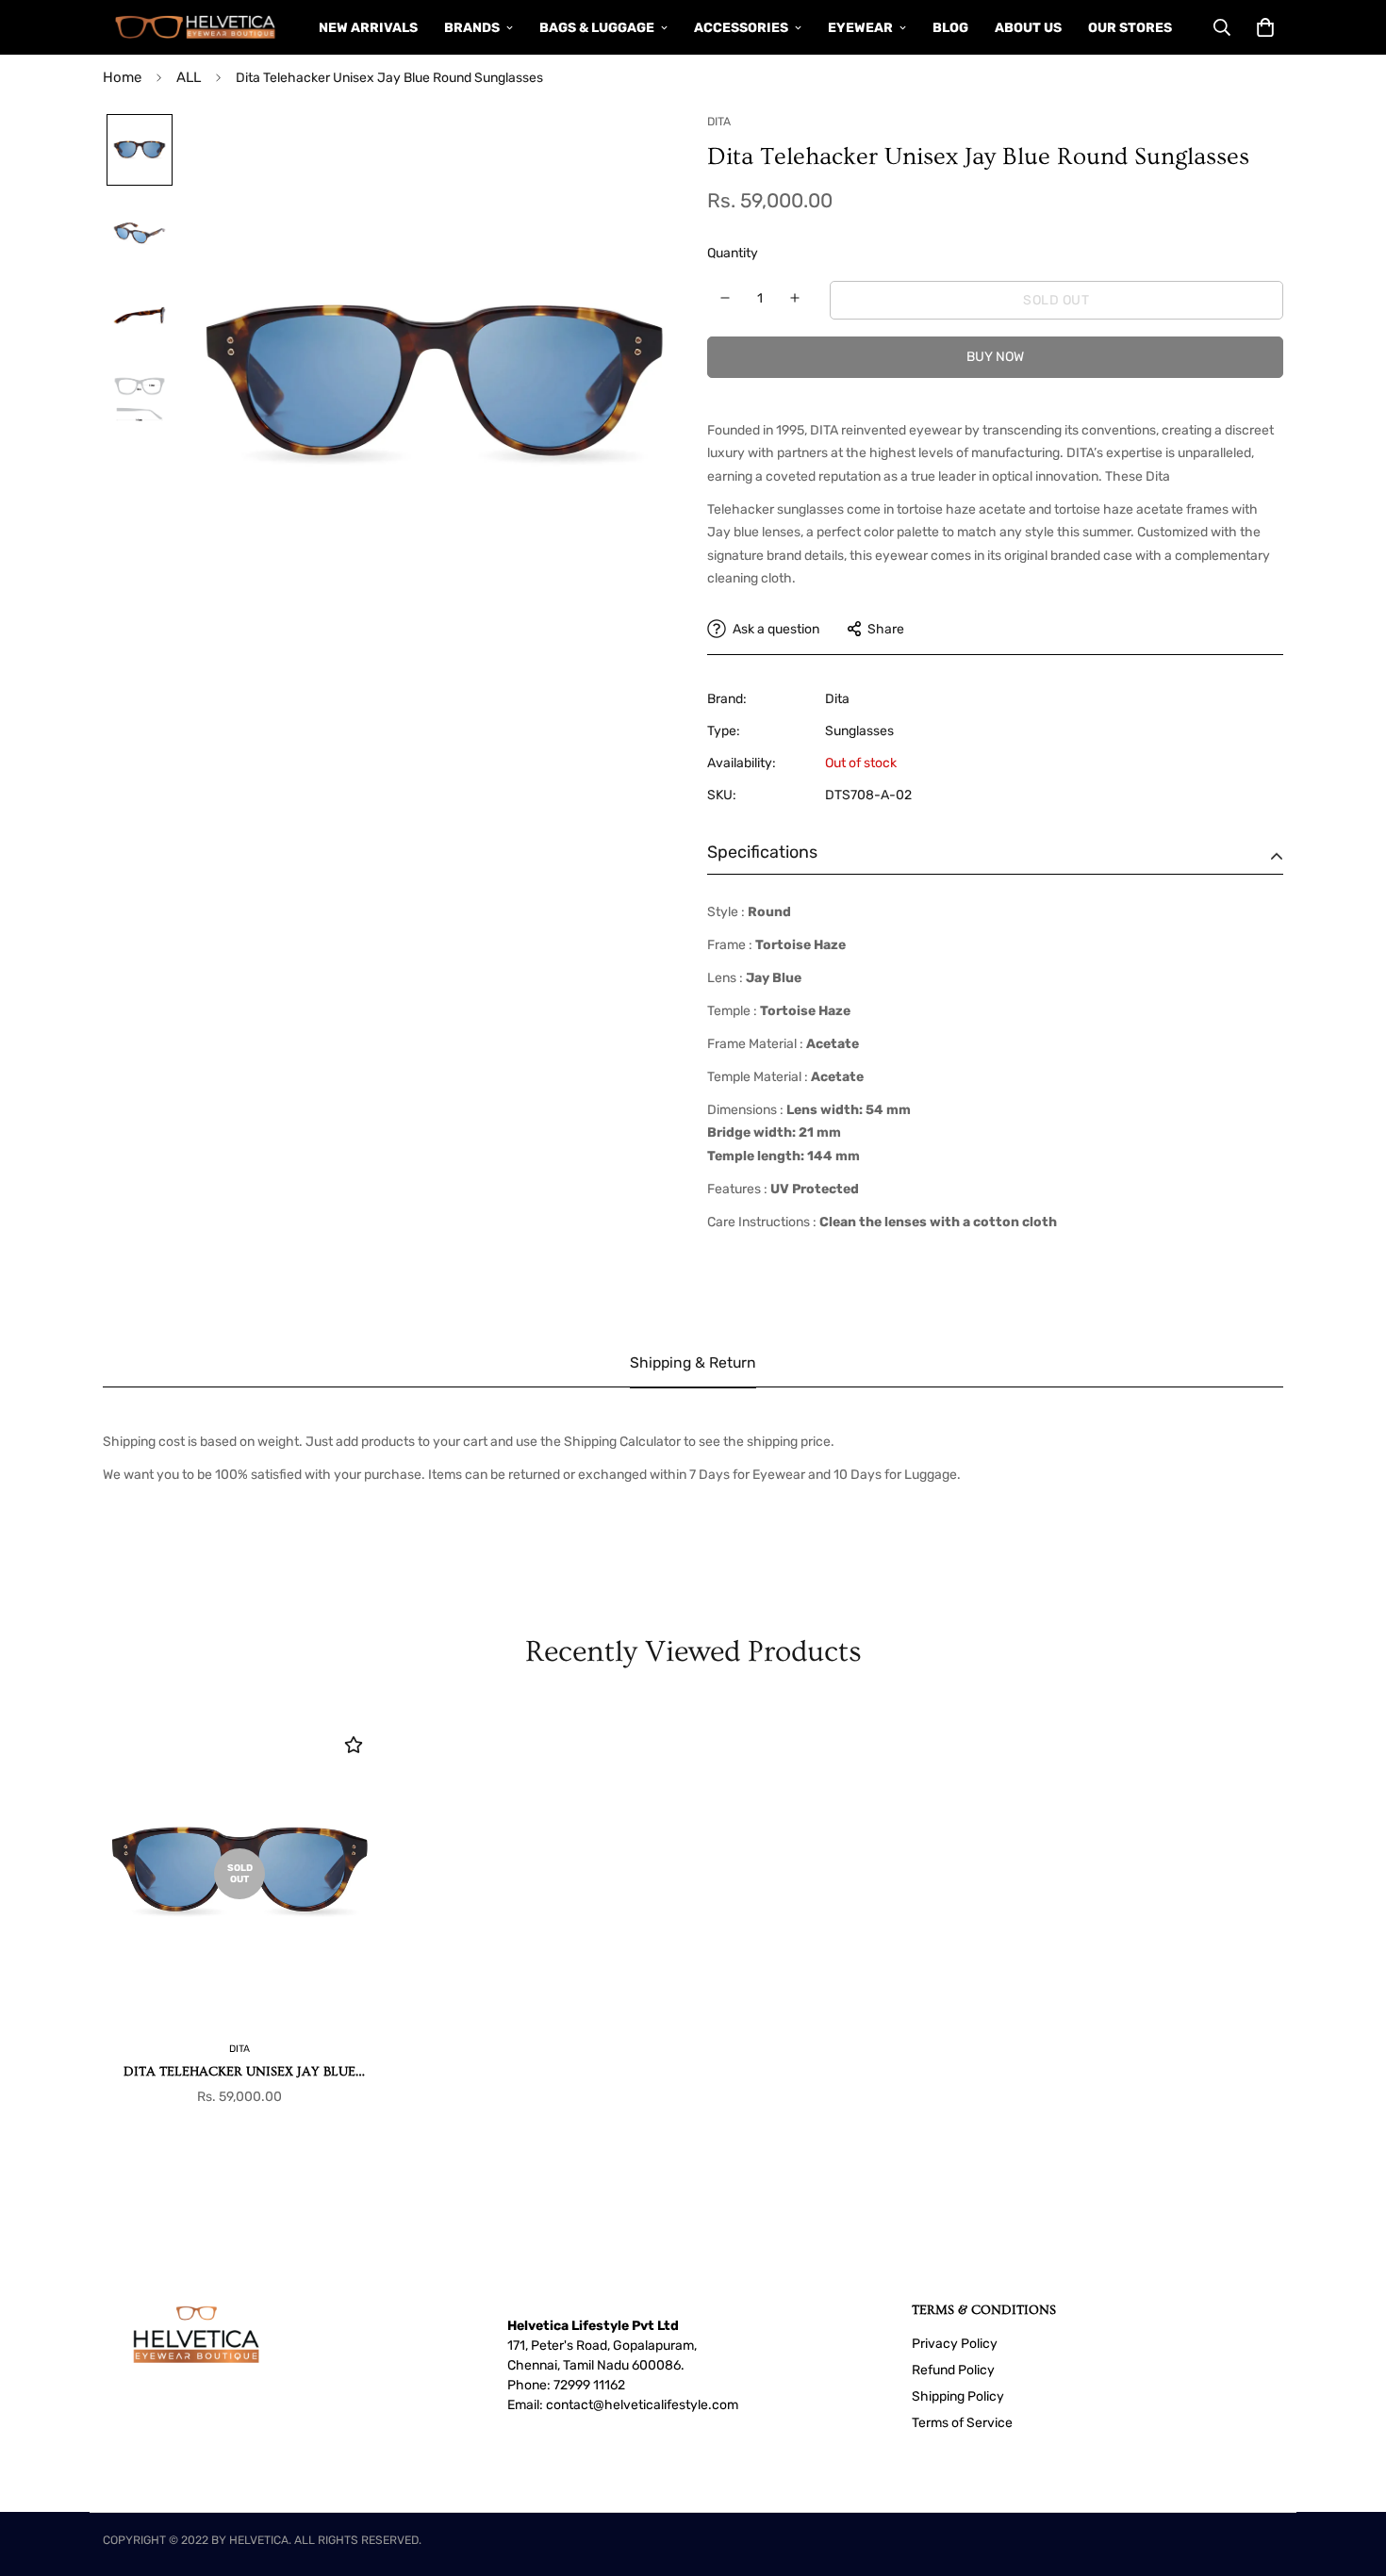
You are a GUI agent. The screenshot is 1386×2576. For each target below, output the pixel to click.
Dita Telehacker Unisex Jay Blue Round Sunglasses (239, 2073)
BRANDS (472, 28)
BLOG (950, 28)
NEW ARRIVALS (368, 28)
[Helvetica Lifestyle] (196, 27)
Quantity (733, 253)
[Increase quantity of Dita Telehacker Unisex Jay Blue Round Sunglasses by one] (795, 298)
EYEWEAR (860, 28)
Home (122, 77)
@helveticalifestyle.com (666, 2405)
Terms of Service (962, 2423)
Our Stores (1130, 28)
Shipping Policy (958, 2396)
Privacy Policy (955, 2344)
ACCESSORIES (741, 28)
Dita (837, 699)
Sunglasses (859, 731)
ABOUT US (1028, 28)
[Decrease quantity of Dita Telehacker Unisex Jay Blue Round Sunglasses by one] (726, 298)
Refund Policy (953, 2370)
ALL (189, 77)
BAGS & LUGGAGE (597, 28)
